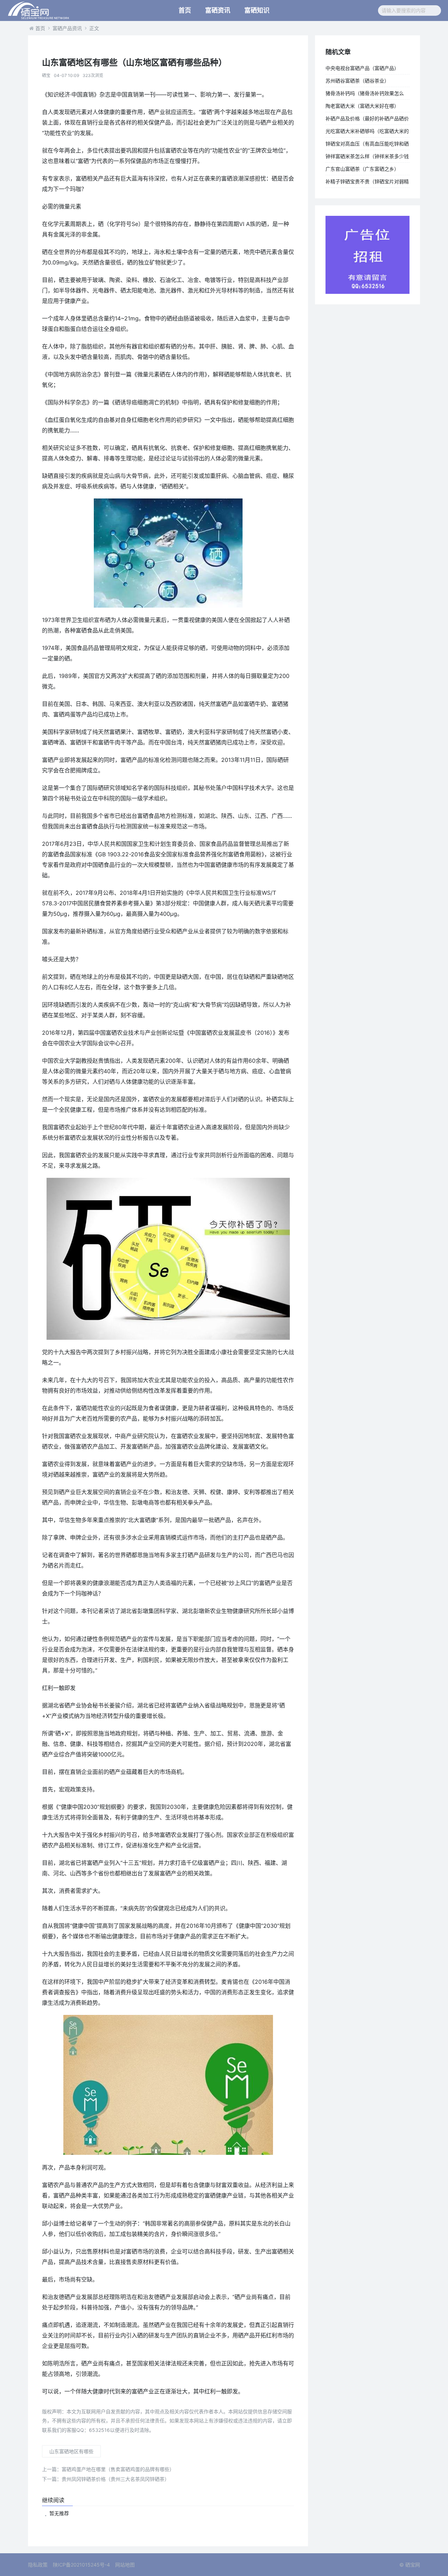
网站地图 (125, 2565)
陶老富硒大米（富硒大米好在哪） (362, 106)
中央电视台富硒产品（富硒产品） (362, 68)
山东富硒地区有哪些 (71, 2451)
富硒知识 (257, 10)
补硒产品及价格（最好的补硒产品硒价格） (367, 120)
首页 (185, 10)
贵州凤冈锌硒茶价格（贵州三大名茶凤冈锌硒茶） (106, 2479)
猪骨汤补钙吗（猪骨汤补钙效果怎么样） (365, 95)
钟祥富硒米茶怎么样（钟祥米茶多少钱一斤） (367, 158)
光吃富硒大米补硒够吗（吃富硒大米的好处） (367, 133)
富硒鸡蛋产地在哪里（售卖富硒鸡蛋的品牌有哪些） (108, 2469)
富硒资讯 (218, 10)
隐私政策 (38, 2565)
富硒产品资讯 (67, 28)
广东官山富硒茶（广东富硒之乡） (362, 169)
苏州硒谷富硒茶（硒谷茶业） (357, 81)
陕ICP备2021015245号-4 (81, 2565)
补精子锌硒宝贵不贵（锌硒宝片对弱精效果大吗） (367, 183)
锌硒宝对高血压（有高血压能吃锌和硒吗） (367, 145)
